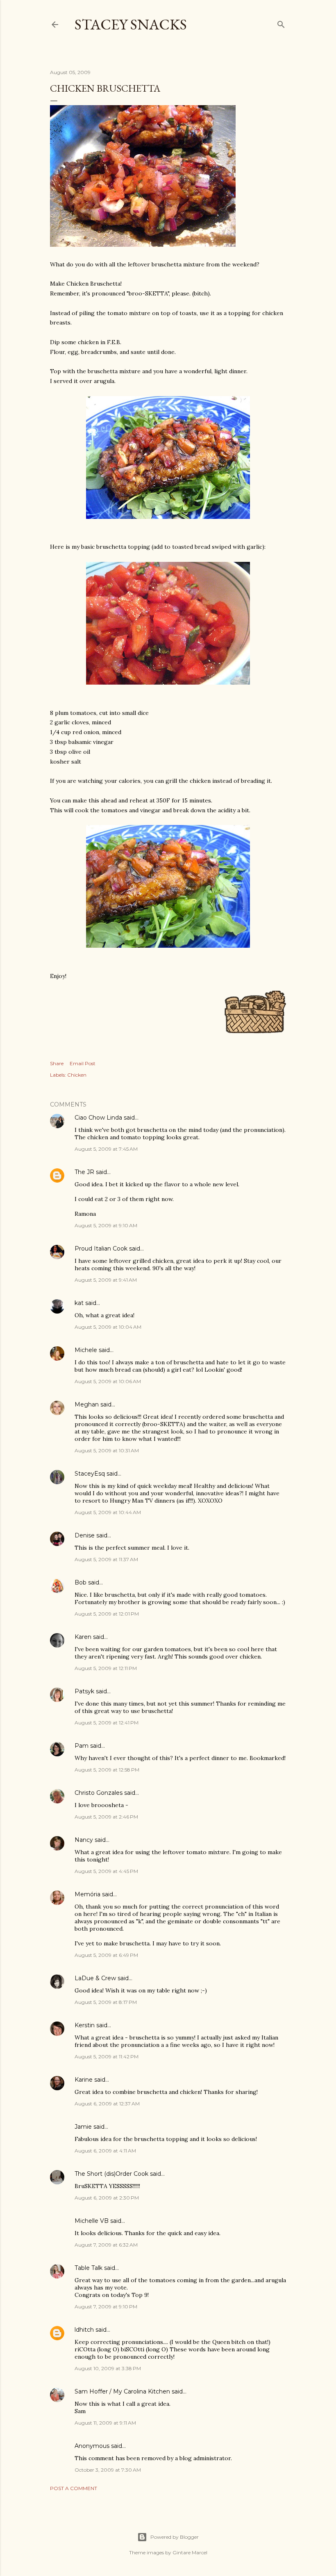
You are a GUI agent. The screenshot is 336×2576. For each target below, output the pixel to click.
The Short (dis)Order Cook (111, 2174)
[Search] (281, 23)
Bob (81, 1582)
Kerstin (85, 2025)
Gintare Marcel (190, 2552)
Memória (87, 1894)
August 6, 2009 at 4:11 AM (105, 2151)
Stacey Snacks (131, 24)
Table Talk (89, 2268)
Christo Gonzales (99, 1793)
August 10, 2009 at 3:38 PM (108, 2368)
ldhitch (84, 2330)
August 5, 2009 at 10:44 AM (108, 1512)
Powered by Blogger (175, 2537)
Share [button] (57, 1063)
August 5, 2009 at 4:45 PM (106, 1871)
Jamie (83, 2127)
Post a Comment (74, 2488)
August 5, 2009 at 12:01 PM (107, 1614)
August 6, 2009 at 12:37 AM (107, 2104)
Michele (86, 1350)
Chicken (77, 1075)
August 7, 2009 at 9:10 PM (106, 2307)
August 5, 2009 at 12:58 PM (107, 1770)
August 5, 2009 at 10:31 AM (107, 1450)
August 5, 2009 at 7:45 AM (106, 1149)
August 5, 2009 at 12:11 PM (106, 1668)
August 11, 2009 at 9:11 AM (105, 2423)
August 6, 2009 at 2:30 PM (107, 2198)
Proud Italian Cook (101, 1249)
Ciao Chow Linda (98, 1118)
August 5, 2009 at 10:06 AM (108, 1381)
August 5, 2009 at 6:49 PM (106, 1955)
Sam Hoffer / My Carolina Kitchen (122, 2391)
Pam (82, 1746)
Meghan (87, 1404)
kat (79, 1303)
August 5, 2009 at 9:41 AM (106, 1280)
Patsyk (84, 1691)
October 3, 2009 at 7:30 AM (108, 2470)
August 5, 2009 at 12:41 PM (107, 1723)
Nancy (84, 1840)
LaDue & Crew (95, 1978)
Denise (85, 1535)
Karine (84, 2080)
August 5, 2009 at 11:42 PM (107, 2057)
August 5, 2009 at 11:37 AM (106, 1559)
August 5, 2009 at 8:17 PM (106, 2002)
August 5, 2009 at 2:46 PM (106, 1817)
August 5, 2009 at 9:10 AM (106, 1225)
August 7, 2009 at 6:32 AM (106, 2245)
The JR (84, 1172)
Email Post (83, 1063)
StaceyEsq (90, 1474)
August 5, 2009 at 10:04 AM (108, 1327)
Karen (83, 1637)
